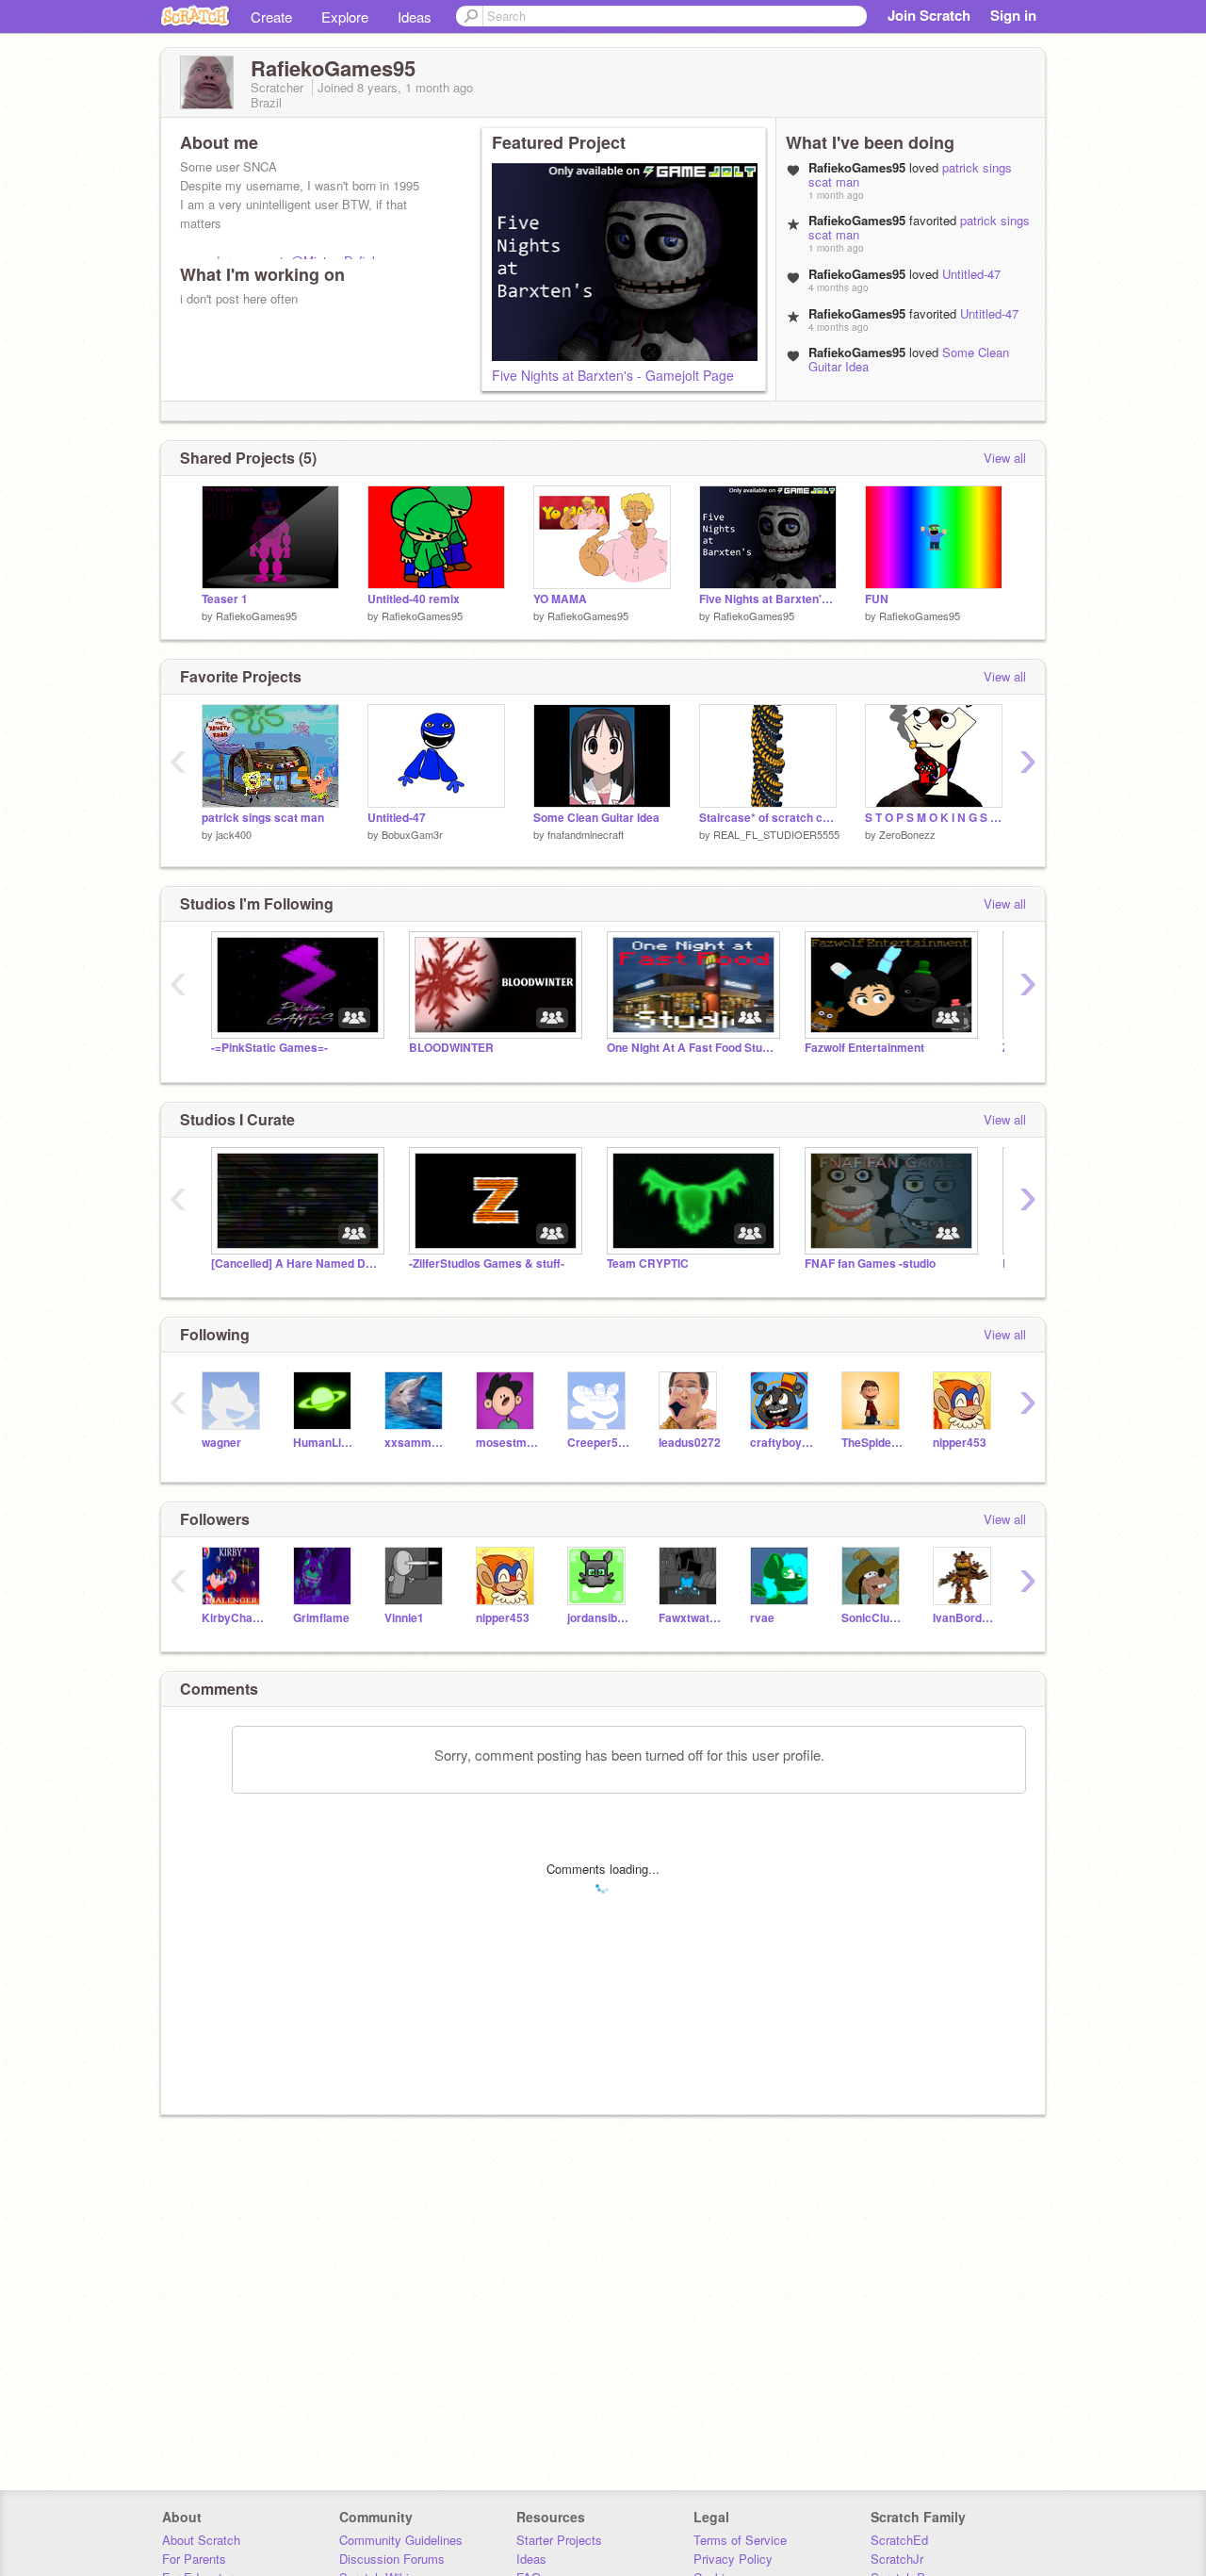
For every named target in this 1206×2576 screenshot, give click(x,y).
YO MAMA (560, 599)
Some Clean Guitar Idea (596, 818)
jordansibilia (599, 1618)
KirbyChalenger (233, 1618)
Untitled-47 (971, 274)
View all (1005, 458)
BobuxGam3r (412, 834)
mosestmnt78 (507, 1443)
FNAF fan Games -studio (870, 1263)
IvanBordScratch (964, 1618)
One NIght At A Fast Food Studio (692, 1048)
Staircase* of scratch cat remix (768, 818)
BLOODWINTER (451, 1048)
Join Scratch (929, 15)
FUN (877, 599)
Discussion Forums (392, 2559)
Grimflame (321, 1618)
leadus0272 (690, 1443)
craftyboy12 (782, 1443)
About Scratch (201, 2540)
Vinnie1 (404, 1618)
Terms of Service (740, 2540)
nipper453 (960, 1443)
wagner (221, 1443)
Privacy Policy (733, 2559)
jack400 (234, 834)
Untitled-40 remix (414, 599)
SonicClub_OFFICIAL (873, 1618)
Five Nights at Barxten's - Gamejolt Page (613, 375)
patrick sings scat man (263, 818)
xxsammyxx (416, 1443)
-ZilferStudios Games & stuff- (487, 1263)
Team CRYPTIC (648, 1263)
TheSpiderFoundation (873, 1443)
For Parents (194, 2559)
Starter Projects (559, 2540)
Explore (345, 16)
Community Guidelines (401, 2540)
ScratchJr (897, 2559)
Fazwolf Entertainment (864, 1048)
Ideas (415, 16)
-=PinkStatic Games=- (269, 1048)
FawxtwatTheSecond (690, 1618)
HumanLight (325, 1443)
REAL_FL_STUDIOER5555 (776, 834)
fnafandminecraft (586, 834)
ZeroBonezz (907, 834)
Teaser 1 (225, 599)
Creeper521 (599, 1443)
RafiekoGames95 (256, 615)
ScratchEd (899, 2540)
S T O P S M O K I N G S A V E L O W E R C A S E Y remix (934, 818)
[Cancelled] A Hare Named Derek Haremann (296, 1263)
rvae (762, 1618)
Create (271, 16)
